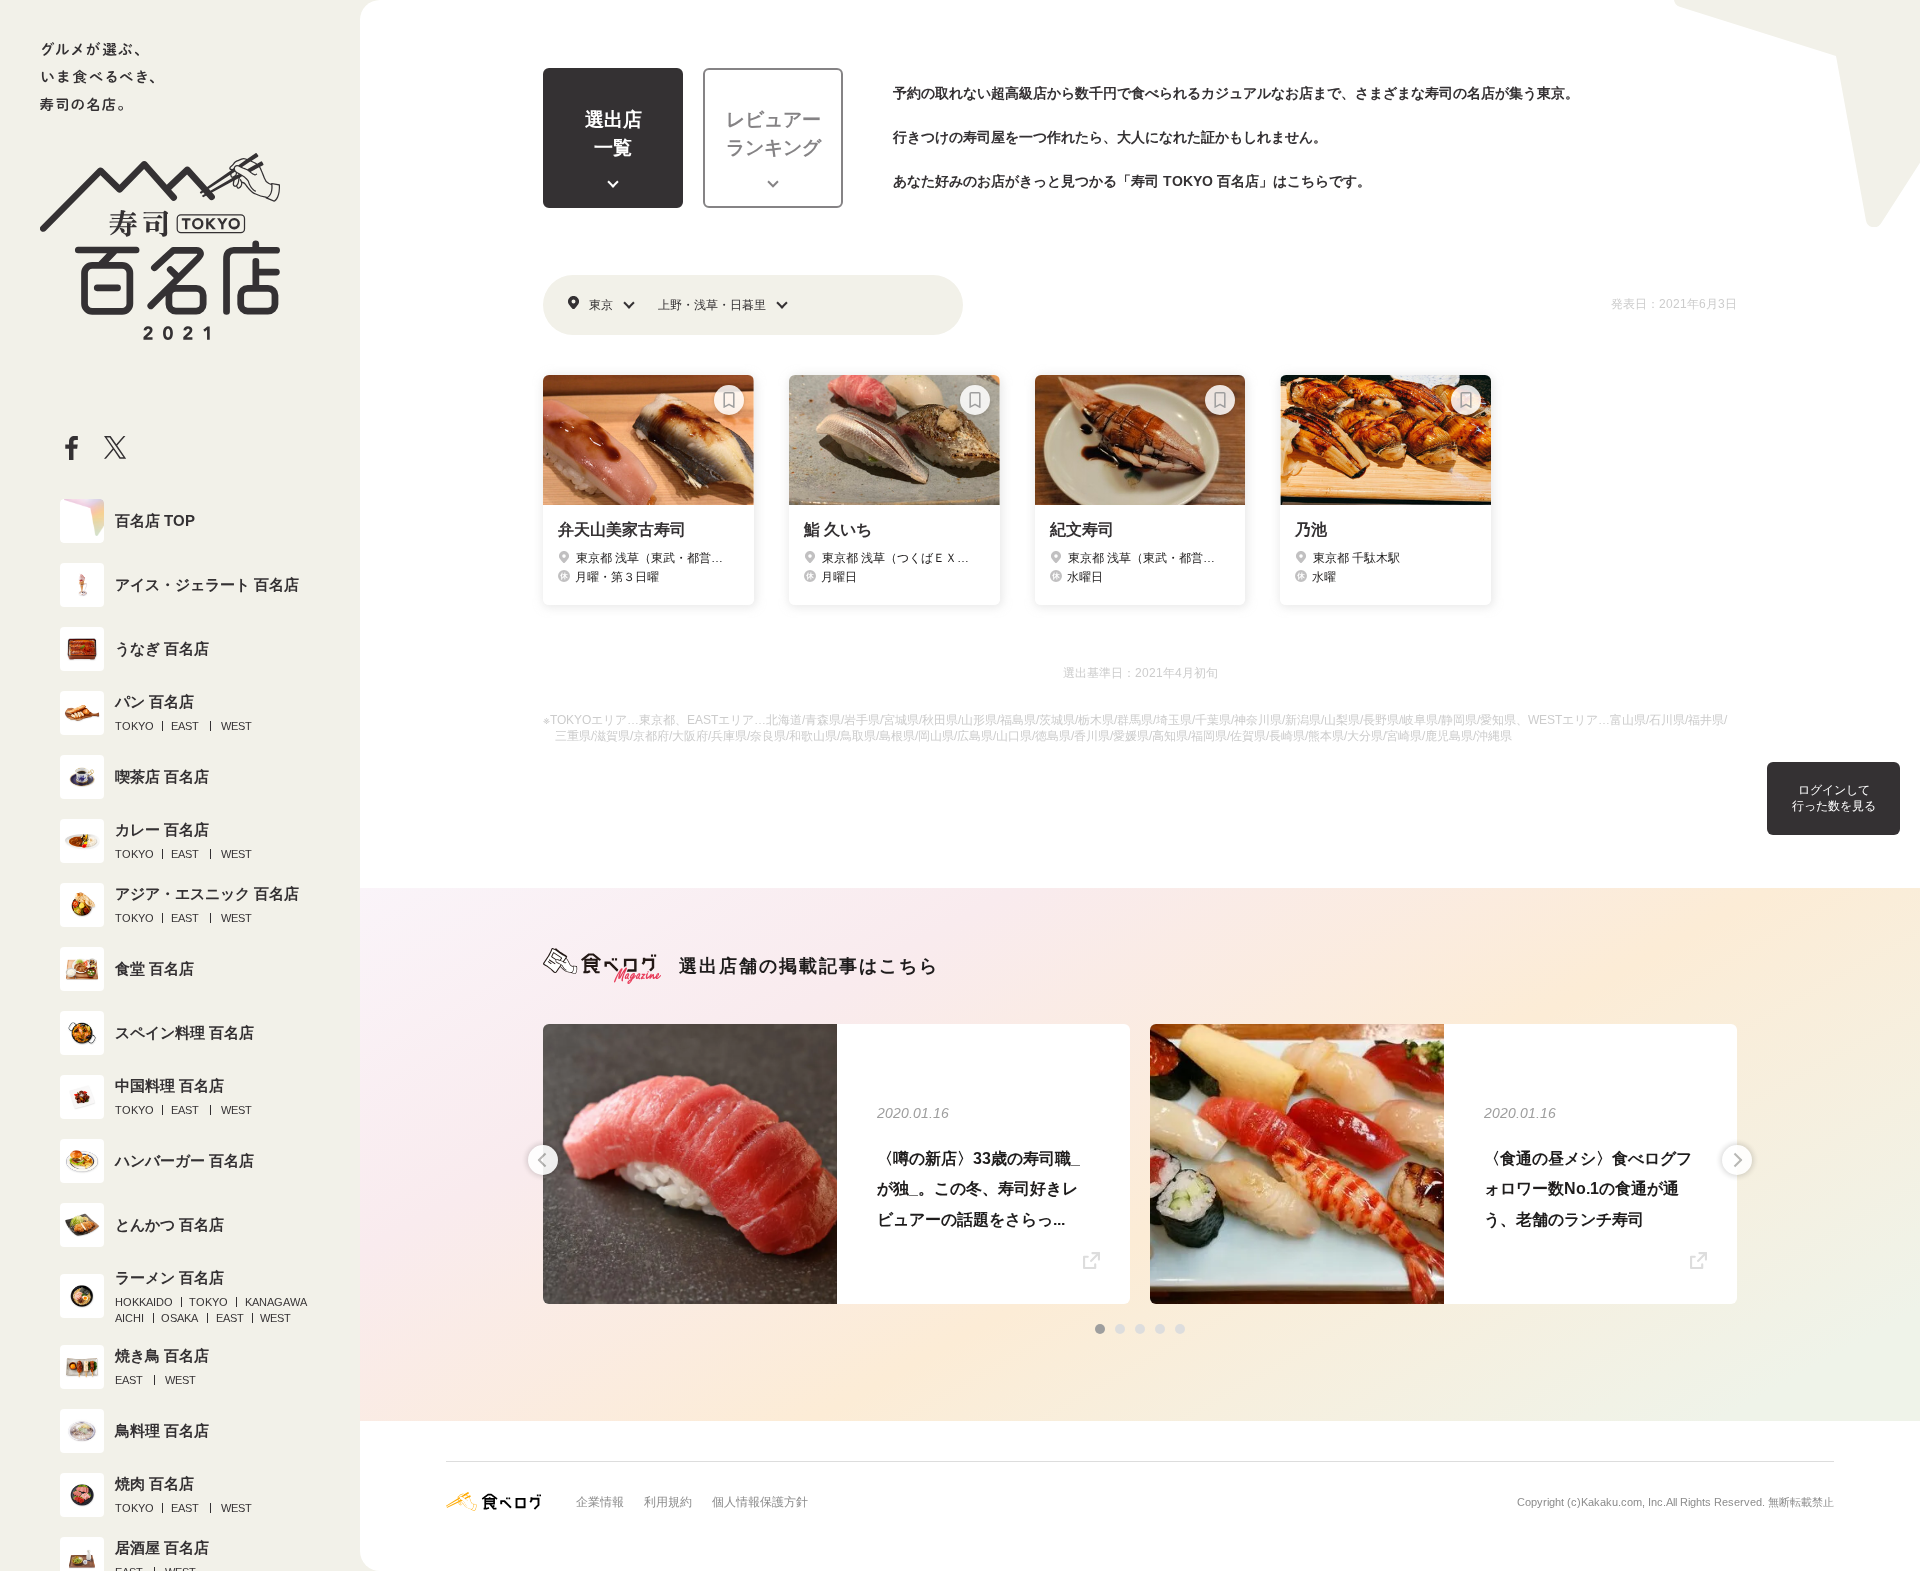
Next (1737, 1160)
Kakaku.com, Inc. (1623, 1502)
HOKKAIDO (144, 1302)
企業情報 (600, 1502)
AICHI (129, 1318)
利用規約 (668, 1502)
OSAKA (179, 1318)
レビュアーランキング (773, 134)
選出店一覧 (613, 134)
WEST (236, 726)
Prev (543, 1160)
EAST (185, 726)
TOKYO (134, 726)
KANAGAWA (276, 1302)
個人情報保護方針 (760, 1502)
